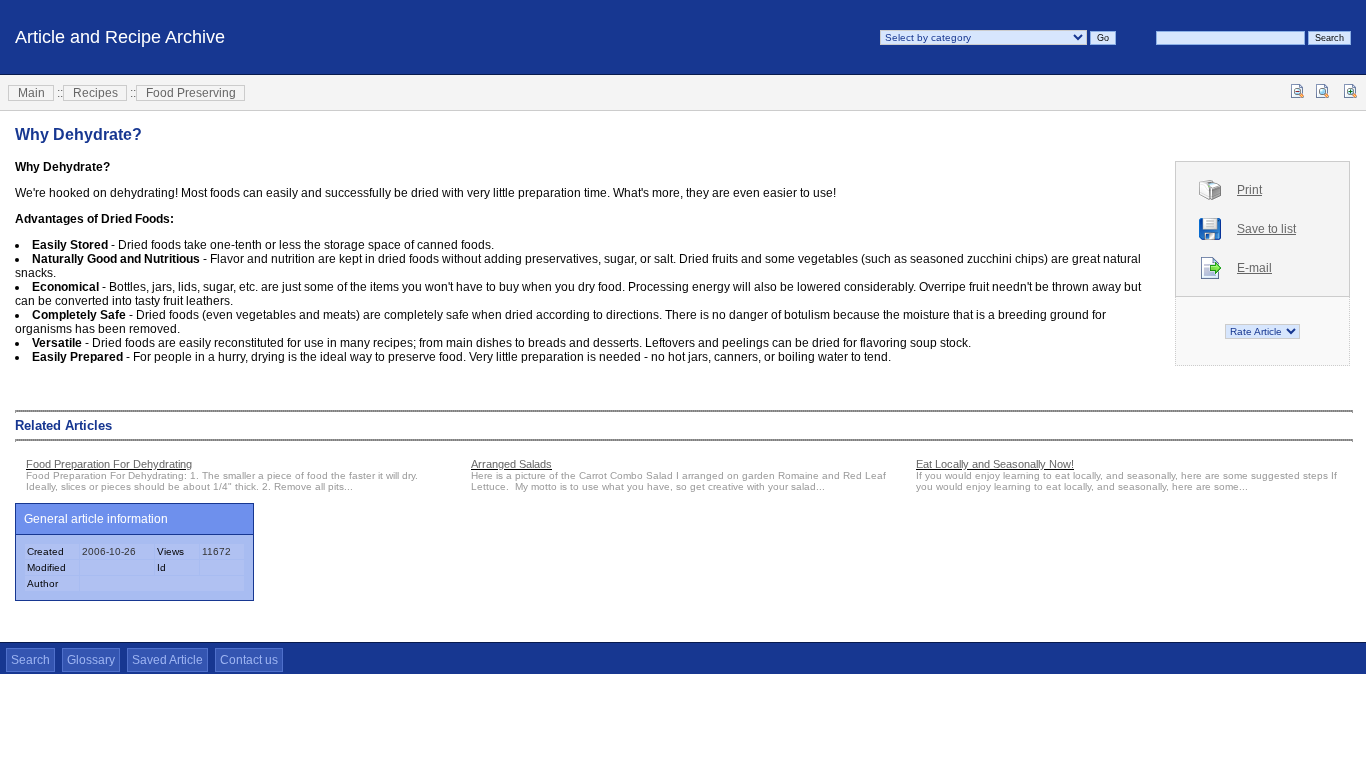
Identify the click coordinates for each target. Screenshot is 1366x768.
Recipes (95, 93)
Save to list (1266, 229)
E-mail (1254, 268)
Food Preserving (191, 93)
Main (31, 93)
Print (1249, 190)
